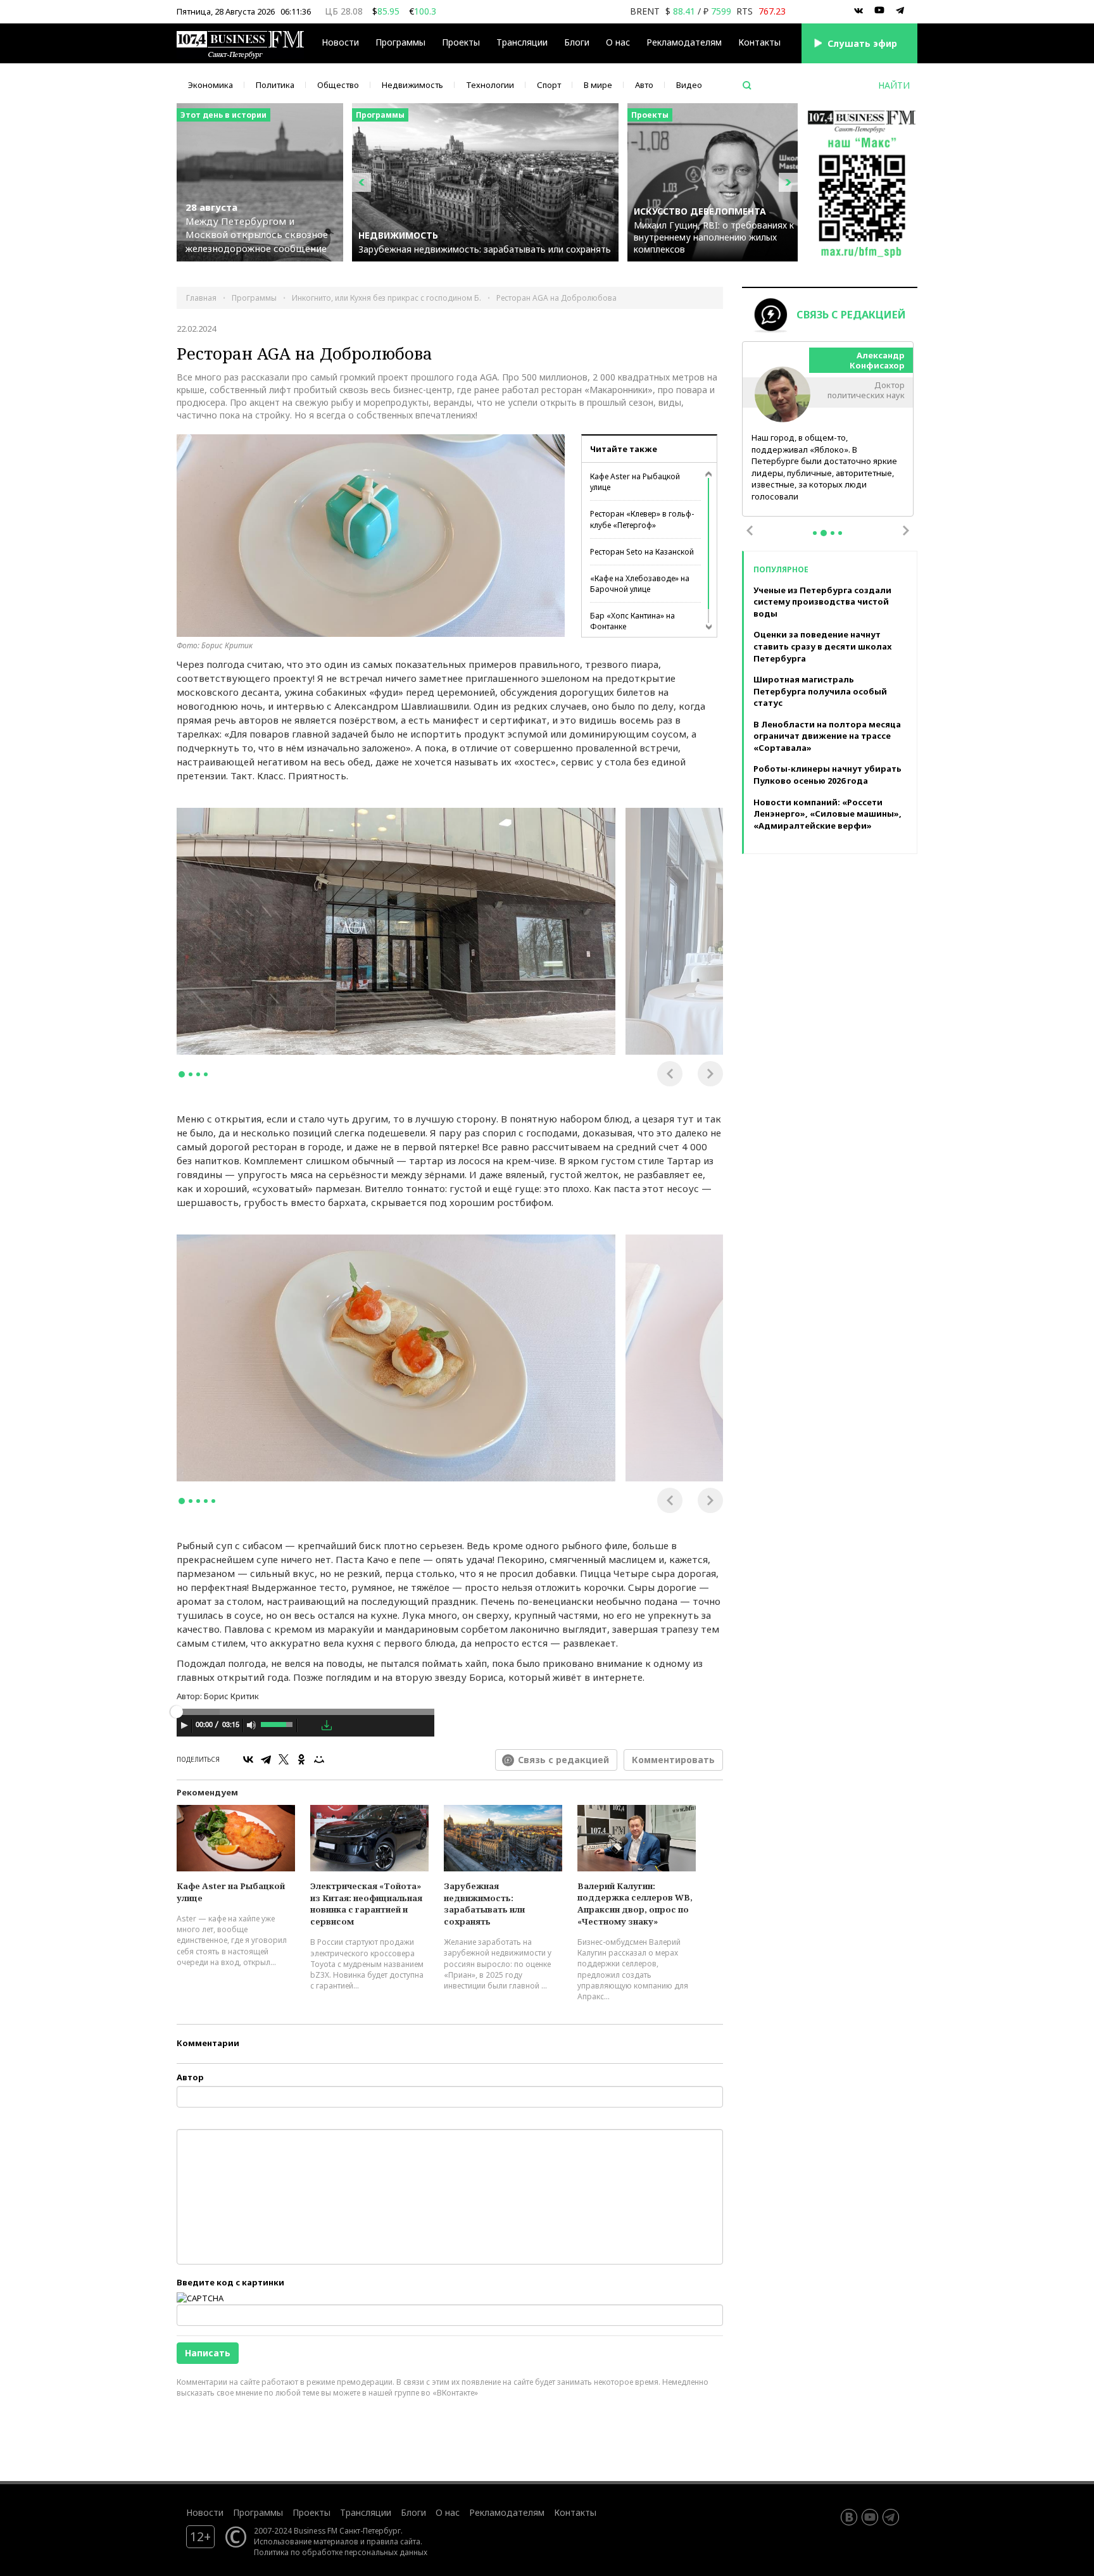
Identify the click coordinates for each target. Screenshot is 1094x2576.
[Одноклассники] (301, 1759)
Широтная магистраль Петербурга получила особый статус (820, 691)
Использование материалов (306, 2541)
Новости (340, 42)
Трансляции (366, 2512)
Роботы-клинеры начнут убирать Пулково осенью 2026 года (827, 775)
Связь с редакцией (563, 1760)
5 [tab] (213, 1501)
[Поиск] (747, 85)
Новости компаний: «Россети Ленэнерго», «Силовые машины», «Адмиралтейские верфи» (827, 814)
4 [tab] (206, 1074)
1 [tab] (182, 1074)
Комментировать (673, 1760)
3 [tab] (198, 1074)
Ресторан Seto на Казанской (642, 552)
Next (710, 1074)
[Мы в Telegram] (900, 11)
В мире (598, 85)
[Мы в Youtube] (879, 11)
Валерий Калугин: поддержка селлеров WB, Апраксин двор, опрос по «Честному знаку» (635, 1904)
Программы (400, 42)
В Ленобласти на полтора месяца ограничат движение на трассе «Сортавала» (827, 736)
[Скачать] (327, 1725)
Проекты (311, 2512)
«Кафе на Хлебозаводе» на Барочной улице (640, 584)
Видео (689, 85)
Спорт (549, 85)
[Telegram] (266, 1759)
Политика (275, 85)
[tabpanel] (396, 931)
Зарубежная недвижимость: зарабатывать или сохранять (484, 1904)
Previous (670, 1074)
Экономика (211, 85)
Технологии (490, 85)
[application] (305, 1727)
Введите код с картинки (230, 2282)
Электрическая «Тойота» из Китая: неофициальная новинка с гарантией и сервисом (366, 1904)
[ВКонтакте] (248, 1759)
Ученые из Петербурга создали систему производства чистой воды (822, 602)
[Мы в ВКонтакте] (858, 11)
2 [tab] (191, 1074)
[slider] (278, 1723)
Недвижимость (412, 85)
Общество (338, 85)
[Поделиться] (309, 1726)
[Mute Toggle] (251, 1725)
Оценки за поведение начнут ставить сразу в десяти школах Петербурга (822, 646)
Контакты (759, 42)
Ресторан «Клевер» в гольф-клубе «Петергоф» (642, 519)
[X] (284, 1759)
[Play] (184, 1725)
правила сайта (393, 2541)
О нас (618, 42)
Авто (644, 85)
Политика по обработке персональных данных (341, 2552)
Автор (190, 2077)
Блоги (577, 42)
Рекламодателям (684, 42)
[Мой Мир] (319, 1759)
